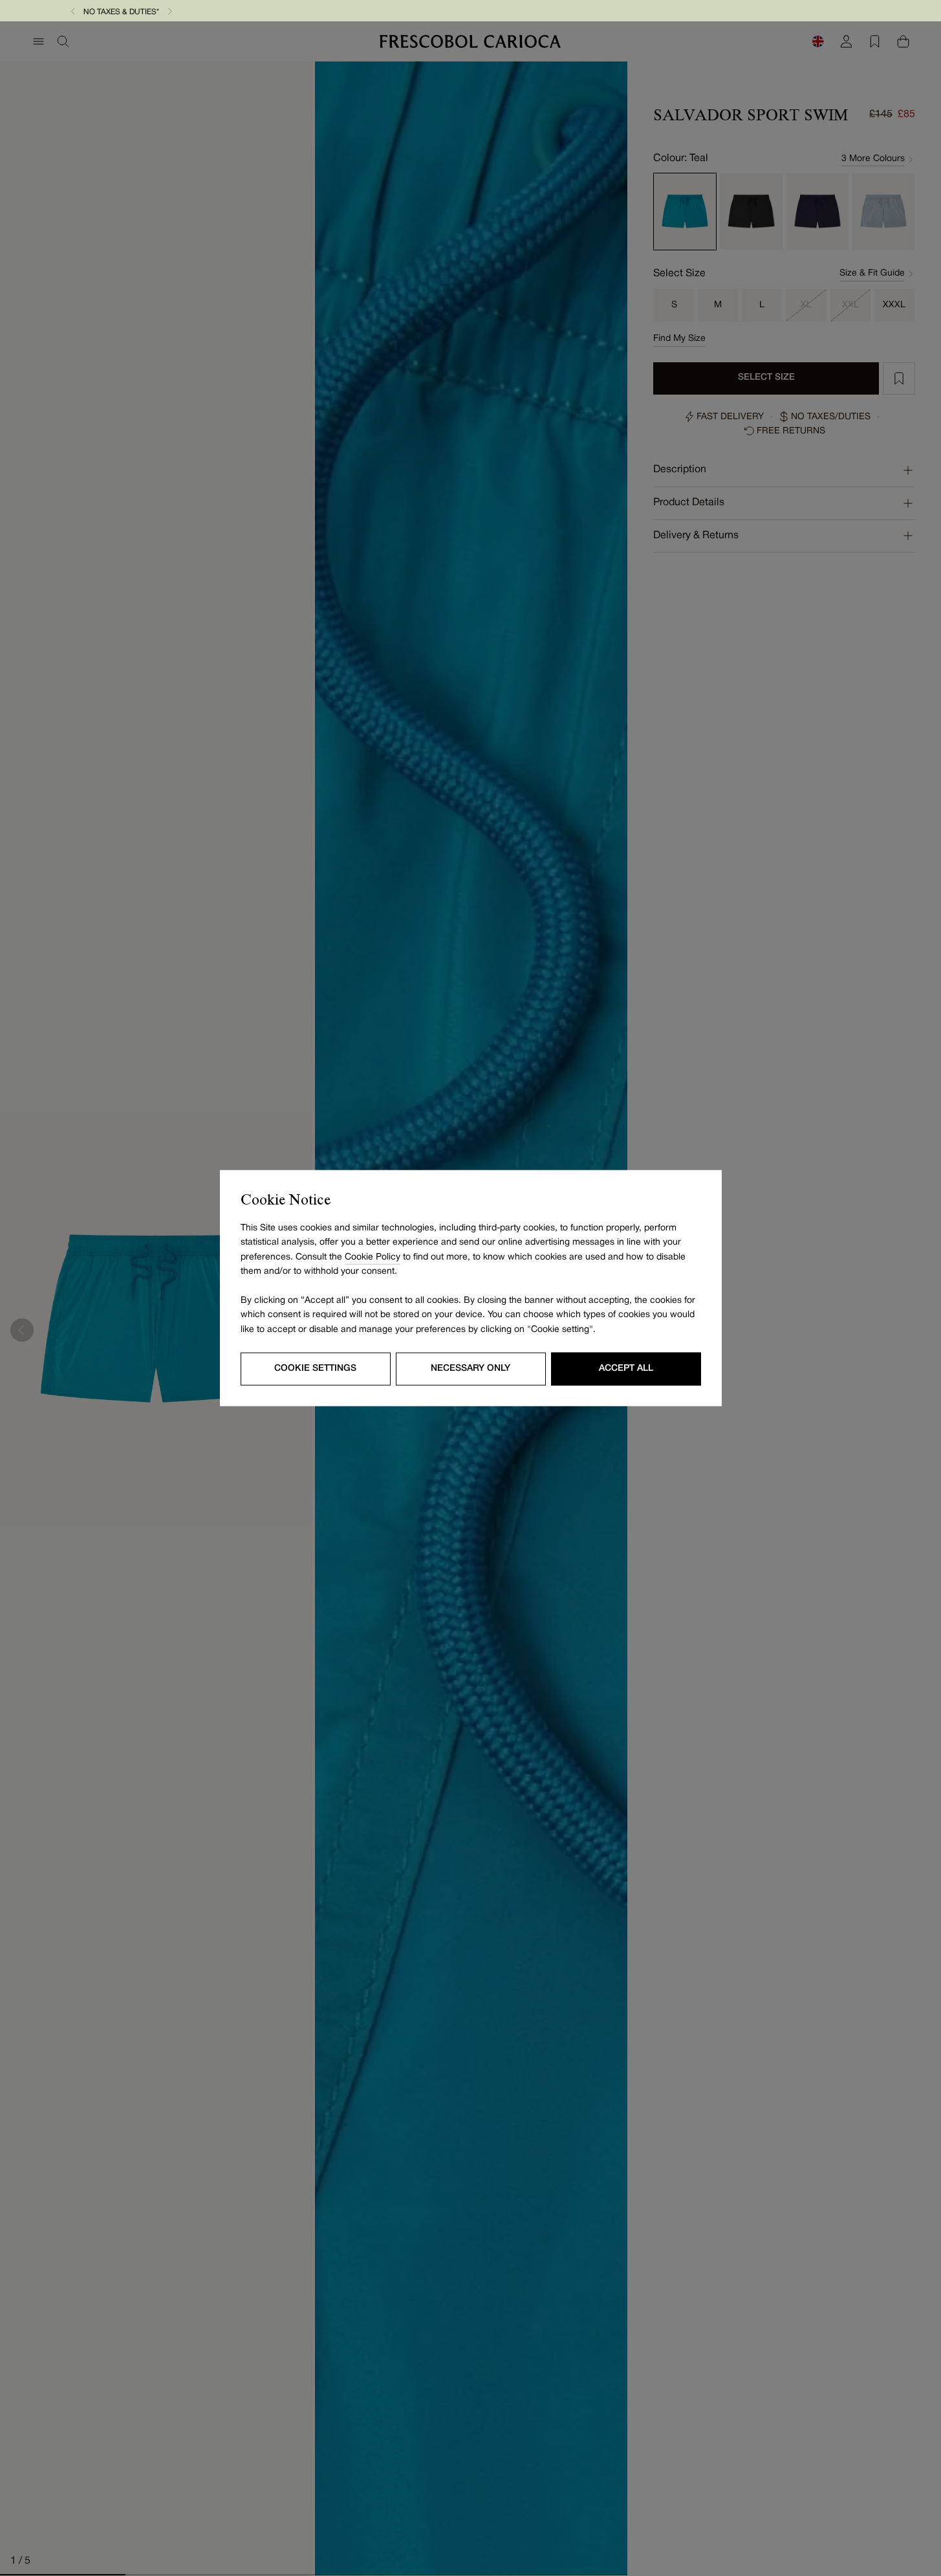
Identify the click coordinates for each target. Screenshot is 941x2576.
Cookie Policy (373, 1257)
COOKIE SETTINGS (315, 1369)
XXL (850, 305)
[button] (379, 11)
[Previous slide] (22, 1330)
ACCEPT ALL (626, 1369)
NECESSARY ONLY (470, 1369)
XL (806, 305)
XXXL (894, 305)
